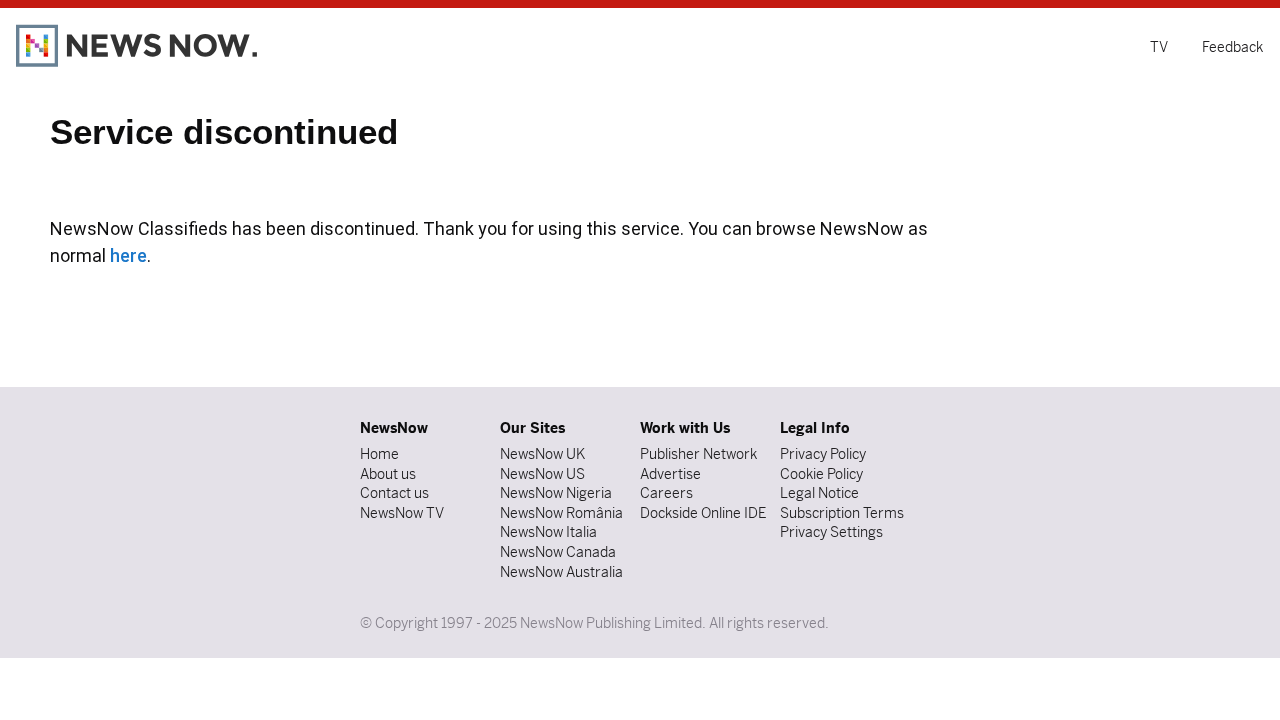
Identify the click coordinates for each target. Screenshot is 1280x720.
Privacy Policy (823, 454)
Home (379, 454)
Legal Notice (819, 493)
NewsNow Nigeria (556, 493)
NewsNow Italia (548, 532)
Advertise (670, 474)
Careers (666, 493)
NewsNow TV (402, 513)
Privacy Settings (831, 532)
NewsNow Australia (561, 572)
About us (388, 474)
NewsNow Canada (558, 552)
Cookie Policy (821, 474)
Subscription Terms (842, 513)
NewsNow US (542, 474)
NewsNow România (561, 513)
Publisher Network (698, 454)
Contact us (394, 493)
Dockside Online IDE (703, 513)
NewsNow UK (542, 454)
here (128, 255)
